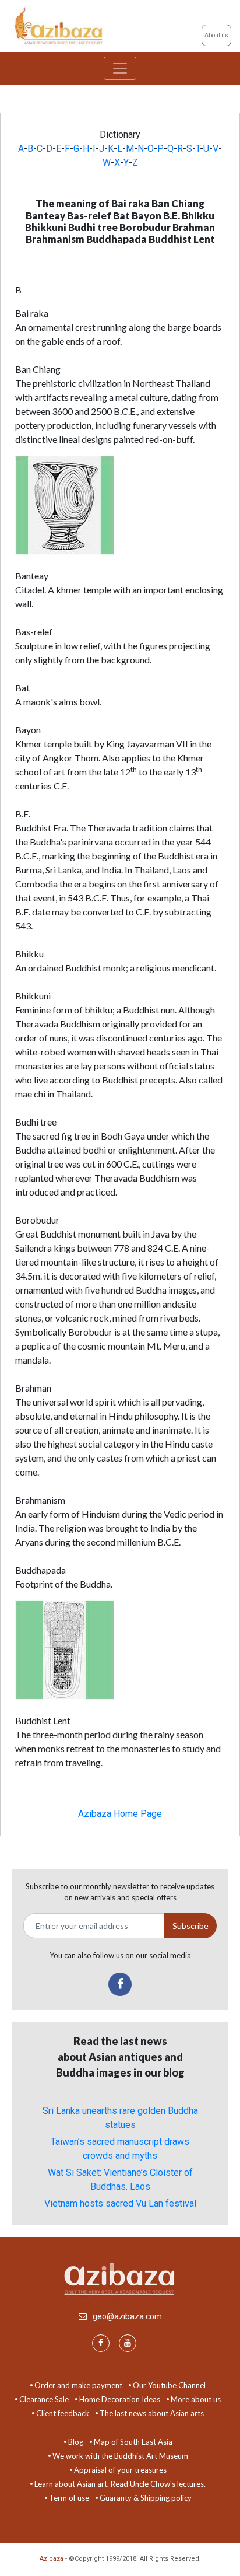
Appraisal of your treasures (120, 2470)
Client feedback (63, 2413)
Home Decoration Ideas (120, 2399)
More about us (196, 2399)
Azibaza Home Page (120, 1814)
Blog (76, 2442)
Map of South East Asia (133, 2442)
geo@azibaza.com (127, 2316)
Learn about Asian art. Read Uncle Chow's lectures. (120, 2484)
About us (216, 35)
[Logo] (60, 25)
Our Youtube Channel (169, 2385)
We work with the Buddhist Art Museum (120, 2456)
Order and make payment (78, 2385)
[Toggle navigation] (120, 68)
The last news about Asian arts (152, 2413)
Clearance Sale (44, 2399)
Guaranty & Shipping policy (146, 2498)
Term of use (69, 2498)
